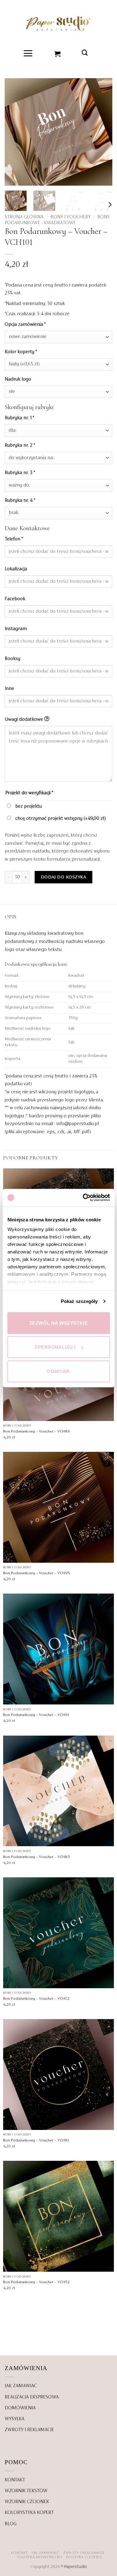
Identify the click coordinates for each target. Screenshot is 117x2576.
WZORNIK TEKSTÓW (26, 2491)
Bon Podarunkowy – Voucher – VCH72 (36, 1999)
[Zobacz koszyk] (58, 53)
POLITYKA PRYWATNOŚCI (39, 2557)
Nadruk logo (19, 379)
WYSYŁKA (15, 2419)
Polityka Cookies (84, 2557)
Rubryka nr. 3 (20, 473)
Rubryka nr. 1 (19, 418)
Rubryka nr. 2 (20, 445)
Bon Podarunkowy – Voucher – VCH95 (37, 1573)
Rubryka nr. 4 (20, 501)
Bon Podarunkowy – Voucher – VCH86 (37, 1432)
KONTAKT (15, 2480)
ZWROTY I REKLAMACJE (29, 2430)
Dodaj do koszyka (63, 877)
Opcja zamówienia (25, 325)
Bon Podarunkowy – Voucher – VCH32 (36, 2282)
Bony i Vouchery (71, 217)
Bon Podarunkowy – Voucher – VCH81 (36, 2141)
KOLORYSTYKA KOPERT (29, 2513)
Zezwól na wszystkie (59, 1323)
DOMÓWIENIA (20, 2408)
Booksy (13, 659)
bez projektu (28, 806)
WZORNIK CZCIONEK (27, 2502)
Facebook (16, 599)
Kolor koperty (21, 352)
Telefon (14, 539)
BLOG (11, 2524)
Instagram (16, 629)
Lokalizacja (17, 569)
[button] (28, 53)
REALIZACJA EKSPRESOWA (32, 2397)
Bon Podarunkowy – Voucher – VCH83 (37, 1857)
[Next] (110, 205)
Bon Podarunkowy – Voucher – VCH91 (36, 1715)
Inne (10, 689)
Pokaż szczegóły (79, 1301)
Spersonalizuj (55, 1347)
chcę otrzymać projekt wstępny (60, 819)
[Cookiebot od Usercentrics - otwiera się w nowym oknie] (83, 1198)
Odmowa (58, 1371)
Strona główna (24, 217)
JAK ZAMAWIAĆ (21, 2386)
